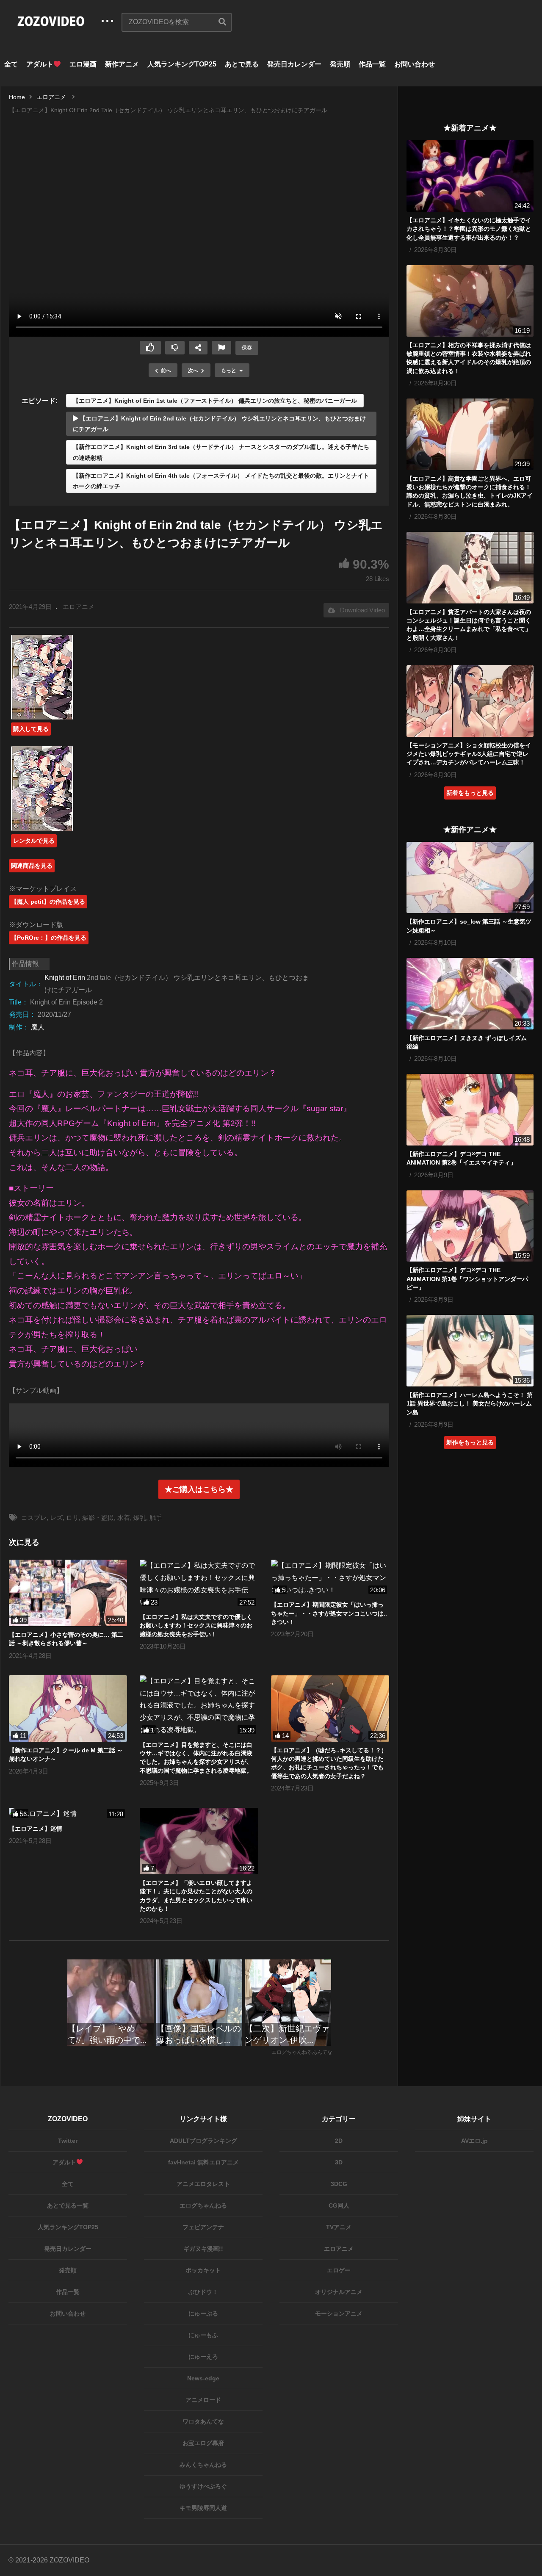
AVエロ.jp (474, 2141)
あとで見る (242, 64)
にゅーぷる (203, 2313)
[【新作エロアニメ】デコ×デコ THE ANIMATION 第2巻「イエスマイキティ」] (470, 1110)
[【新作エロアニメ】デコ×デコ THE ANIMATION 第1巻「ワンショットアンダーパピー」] (470, 1226)
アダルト (40, 64)
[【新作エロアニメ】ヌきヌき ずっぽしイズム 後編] (470, 994)
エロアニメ (79, 607)
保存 (247, 348)
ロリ (72, 1518)
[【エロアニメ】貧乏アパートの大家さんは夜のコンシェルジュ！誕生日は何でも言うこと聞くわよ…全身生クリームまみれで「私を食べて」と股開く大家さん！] (470, 568)
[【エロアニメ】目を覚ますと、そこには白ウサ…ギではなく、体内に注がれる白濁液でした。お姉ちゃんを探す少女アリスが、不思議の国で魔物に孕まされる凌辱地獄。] (199, 1706)
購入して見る (31, 729)
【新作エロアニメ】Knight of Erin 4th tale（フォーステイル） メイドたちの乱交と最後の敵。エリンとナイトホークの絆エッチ (221, 481)
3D (339, 2162)
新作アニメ (122, 64)
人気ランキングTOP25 (182, 64)
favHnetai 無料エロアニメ (203, 2162)
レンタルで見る (34, 841)
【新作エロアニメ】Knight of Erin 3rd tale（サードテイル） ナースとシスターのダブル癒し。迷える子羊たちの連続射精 (221, 452)
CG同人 (339, 2205)
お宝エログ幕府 (203, 2443)
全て (11, 64)
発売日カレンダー (294, 64)
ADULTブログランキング (203, 2141)
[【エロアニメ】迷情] (68, 1814)
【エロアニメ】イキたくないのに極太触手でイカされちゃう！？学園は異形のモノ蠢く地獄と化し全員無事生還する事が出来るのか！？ (469, 229)
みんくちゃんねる (203, 2465)
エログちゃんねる (203, 2205)
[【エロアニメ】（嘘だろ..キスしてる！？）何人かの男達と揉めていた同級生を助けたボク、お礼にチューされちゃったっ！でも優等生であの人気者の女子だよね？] (330, 1709)
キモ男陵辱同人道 (203, 2508)
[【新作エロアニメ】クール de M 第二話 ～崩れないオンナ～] (68, 1709)
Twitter (68, 2141)
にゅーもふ (203, 2335)
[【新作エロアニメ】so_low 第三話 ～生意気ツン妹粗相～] (470, 878)
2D (339, 2141)
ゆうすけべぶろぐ (203, 2486)
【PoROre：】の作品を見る (49, 938)
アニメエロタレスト (203, 2184)
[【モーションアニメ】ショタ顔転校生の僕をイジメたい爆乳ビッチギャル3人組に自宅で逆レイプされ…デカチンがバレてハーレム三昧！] (470, 701)
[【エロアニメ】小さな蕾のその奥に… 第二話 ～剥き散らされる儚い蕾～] (68, 1593)
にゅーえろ (203, 2357)
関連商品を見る (32, 866)
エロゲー (339, 2270)
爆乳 (140, 1518)
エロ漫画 (83, 64)
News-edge (203, 2378)
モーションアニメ (339, 2313)
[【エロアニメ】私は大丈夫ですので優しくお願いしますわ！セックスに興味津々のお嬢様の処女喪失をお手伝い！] (199, 1584)
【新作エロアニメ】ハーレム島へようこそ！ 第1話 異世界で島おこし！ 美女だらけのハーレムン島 (470, 1404)
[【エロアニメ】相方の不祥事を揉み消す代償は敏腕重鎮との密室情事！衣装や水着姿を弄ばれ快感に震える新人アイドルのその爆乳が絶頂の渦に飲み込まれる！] (470, 301)
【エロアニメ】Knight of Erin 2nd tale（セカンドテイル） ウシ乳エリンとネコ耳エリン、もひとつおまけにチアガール (219, 424)
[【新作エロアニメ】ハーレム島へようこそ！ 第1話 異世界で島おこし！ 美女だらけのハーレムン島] (470, 1351)
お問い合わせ (415, 64)
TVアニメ (339, 2227)
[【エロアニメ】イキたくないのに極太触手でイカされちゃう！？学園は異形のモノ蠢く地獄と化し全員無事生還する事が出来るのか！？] (470, 176)
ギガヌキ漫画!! (203, 2249)
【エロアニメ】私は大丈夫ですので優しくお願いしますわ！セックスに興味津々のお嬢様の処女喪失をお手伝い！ (196, 1626)
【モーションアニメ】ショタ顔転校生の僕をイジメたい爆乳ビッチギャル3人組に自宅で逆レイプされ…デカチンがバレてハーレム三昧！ (469, 754)
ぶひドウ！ (203, 2292)
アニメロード (203, 2400)
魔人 (38, 1027)
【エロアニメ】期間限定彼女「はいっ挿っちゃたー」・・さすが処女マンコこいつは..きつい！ (329, 1613)
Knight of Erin (65, 978)
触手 (156, 1518)
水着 (124, 1518)
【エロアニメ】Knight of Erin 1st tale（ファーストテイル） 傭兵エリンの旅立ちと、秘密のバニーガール (215, 401)
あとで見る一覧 (68, 2205)
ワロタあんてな (203, 2421)
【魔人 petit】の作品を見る (48, 902)
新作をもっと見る (470, 1442)
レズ (56, 1518)
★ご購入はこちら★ (199, 1489)
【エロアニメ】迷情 (36, 1829)
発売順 (340, 64)
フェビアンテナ (203, 2227)
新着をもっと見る (470, 793)
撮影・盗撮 (98, 1518)
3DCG (339, 2184)
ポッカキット (203, 2270)
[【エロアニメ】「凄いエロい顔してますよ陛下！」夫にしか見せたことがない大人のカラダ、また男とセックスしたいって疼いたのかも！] (199, 1841)
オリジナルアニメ (339, 2292)
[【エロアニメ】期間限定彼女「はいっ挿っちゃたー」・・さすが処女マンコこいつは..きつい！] (330, 1578)
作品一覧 (372, 64)
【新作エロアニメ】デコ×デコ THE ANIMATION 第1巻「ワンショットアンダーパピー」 (467, 1279)
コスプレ (34, 1518)
